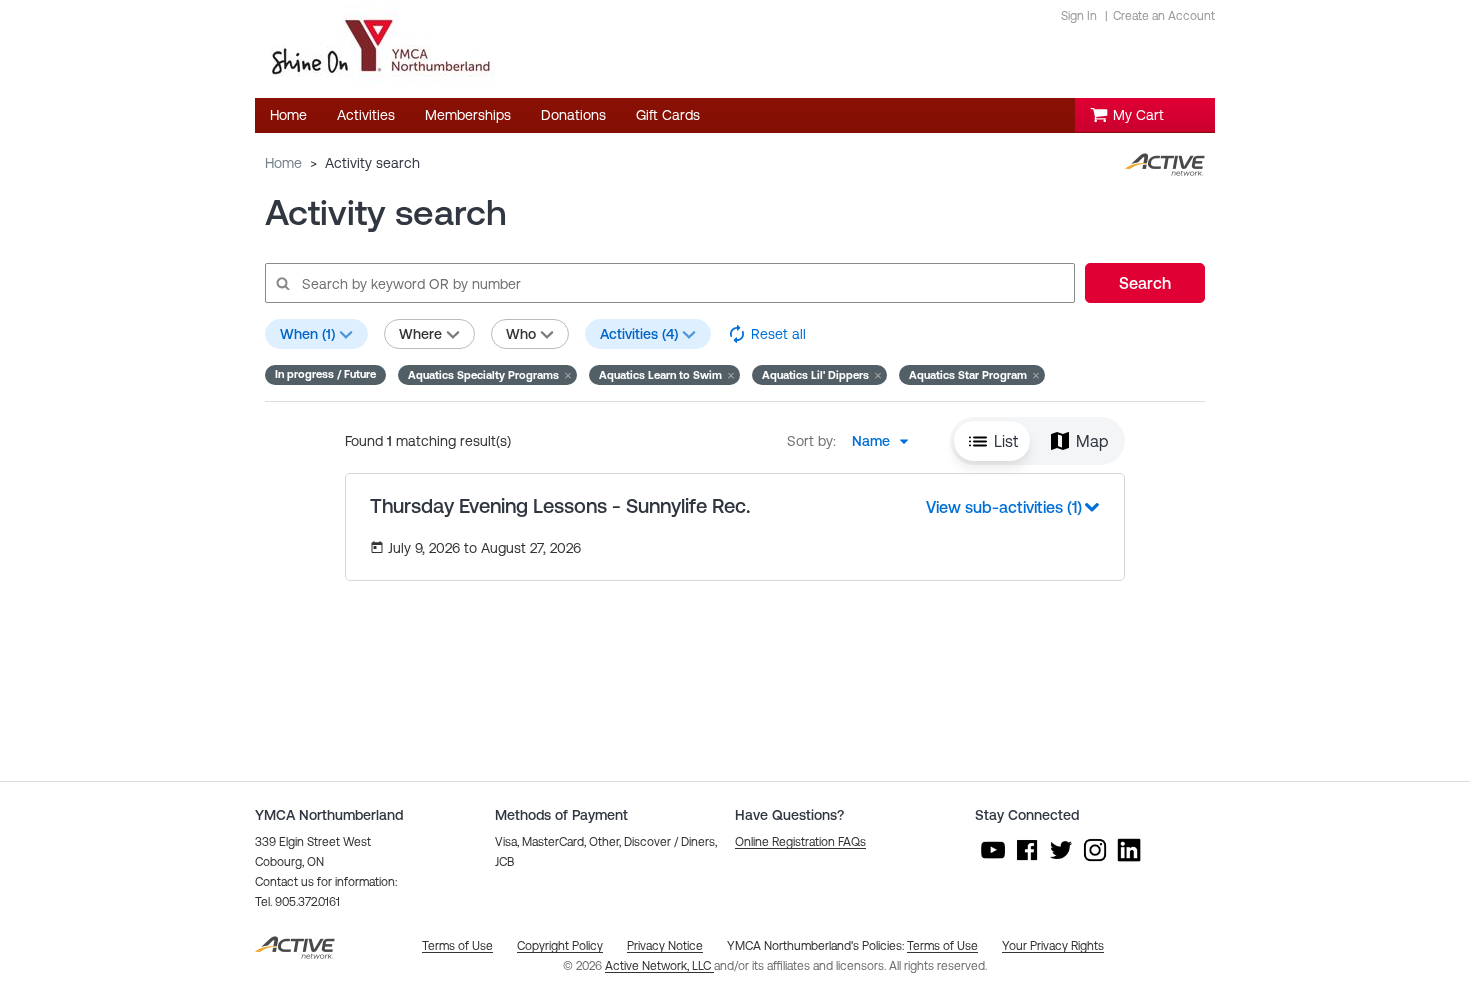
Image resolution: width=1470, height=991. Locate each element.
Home (283, 163)
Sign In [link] (1079, 16)
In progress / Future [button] (325, 374)
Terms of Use (942, 946)
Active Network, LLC (659, 966)
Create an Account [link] (1164, 16)
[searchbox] (669, 283)
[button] (487, 375)
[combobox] (886, 441)
